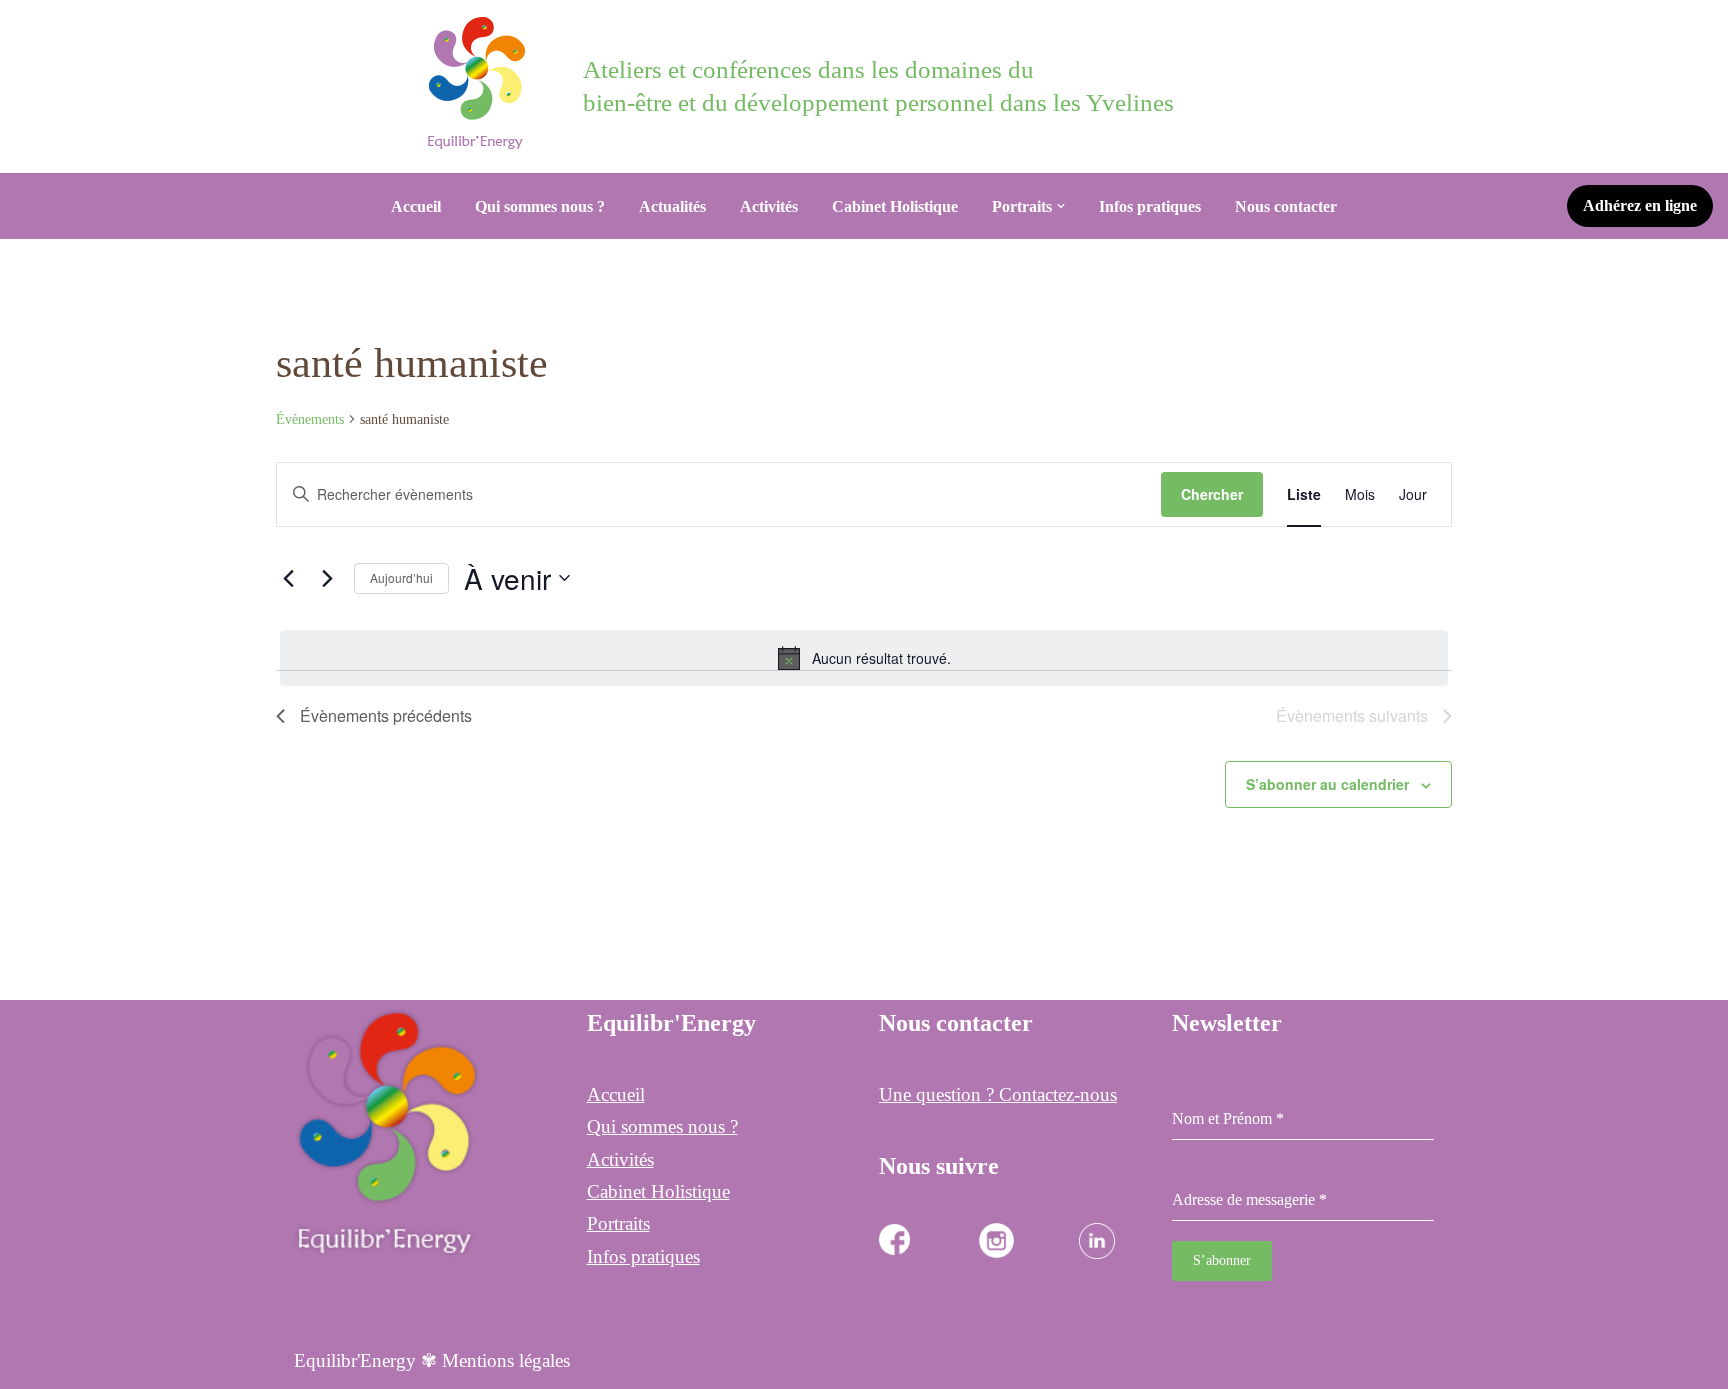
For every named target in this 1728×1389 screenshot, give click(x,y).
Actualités (672, 206)
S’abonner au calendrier (1327, 784)
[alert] (864, 658)
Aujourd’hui (401, 577)
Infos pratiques (1150, 206)
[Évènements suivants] (327, 578)
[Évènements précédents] (288, 578)
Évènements (310, 419)
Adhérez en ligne (1640, 205)
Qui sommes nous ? (540, 206)
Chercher (1212, 494)
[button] (1061, 206)
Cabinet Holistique (895, 206)
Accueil (416, 206)
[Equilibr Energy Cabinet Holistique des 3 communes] (481, 83)
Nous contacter (1286, 206)
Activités (769, 206)
